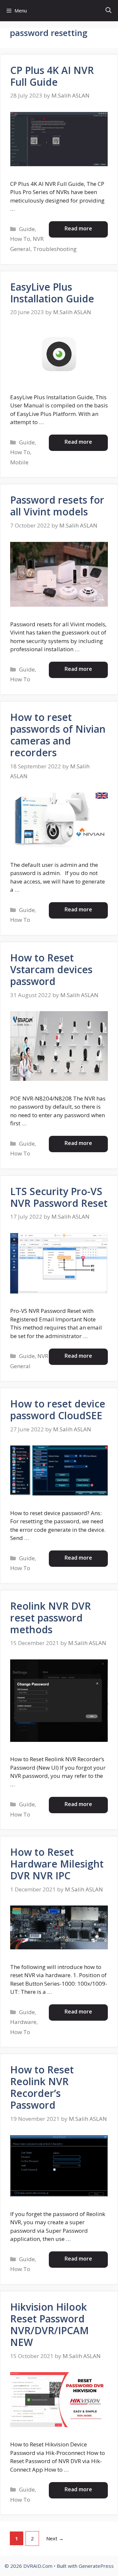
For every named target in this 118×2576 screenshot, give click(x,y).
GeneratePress (96, 2566)
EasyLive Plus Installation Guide (52, 293)
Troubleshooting (55, 249)
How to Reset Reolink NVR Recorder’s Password (42, 2087)
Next (55, 2538)
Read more (78, 228)
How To (20, 239)
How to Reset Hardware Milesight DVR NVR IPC (57, 1864)
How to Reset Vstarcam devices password (51, 969)
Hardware (23, 2022)
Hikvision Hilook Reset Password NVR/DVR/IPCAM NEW (49, 2325)
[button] (108, 11)
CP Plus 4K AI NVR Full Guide (52, 76)
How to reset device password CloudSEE (58, 1410)
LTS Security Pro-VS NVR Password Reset (59, 1197)
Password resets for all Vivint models (57, 506)
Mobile (19, 462)
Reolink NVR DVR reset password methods (50, 1618)
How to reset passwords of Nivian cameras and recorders (58, 735)
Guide (27, 229)
